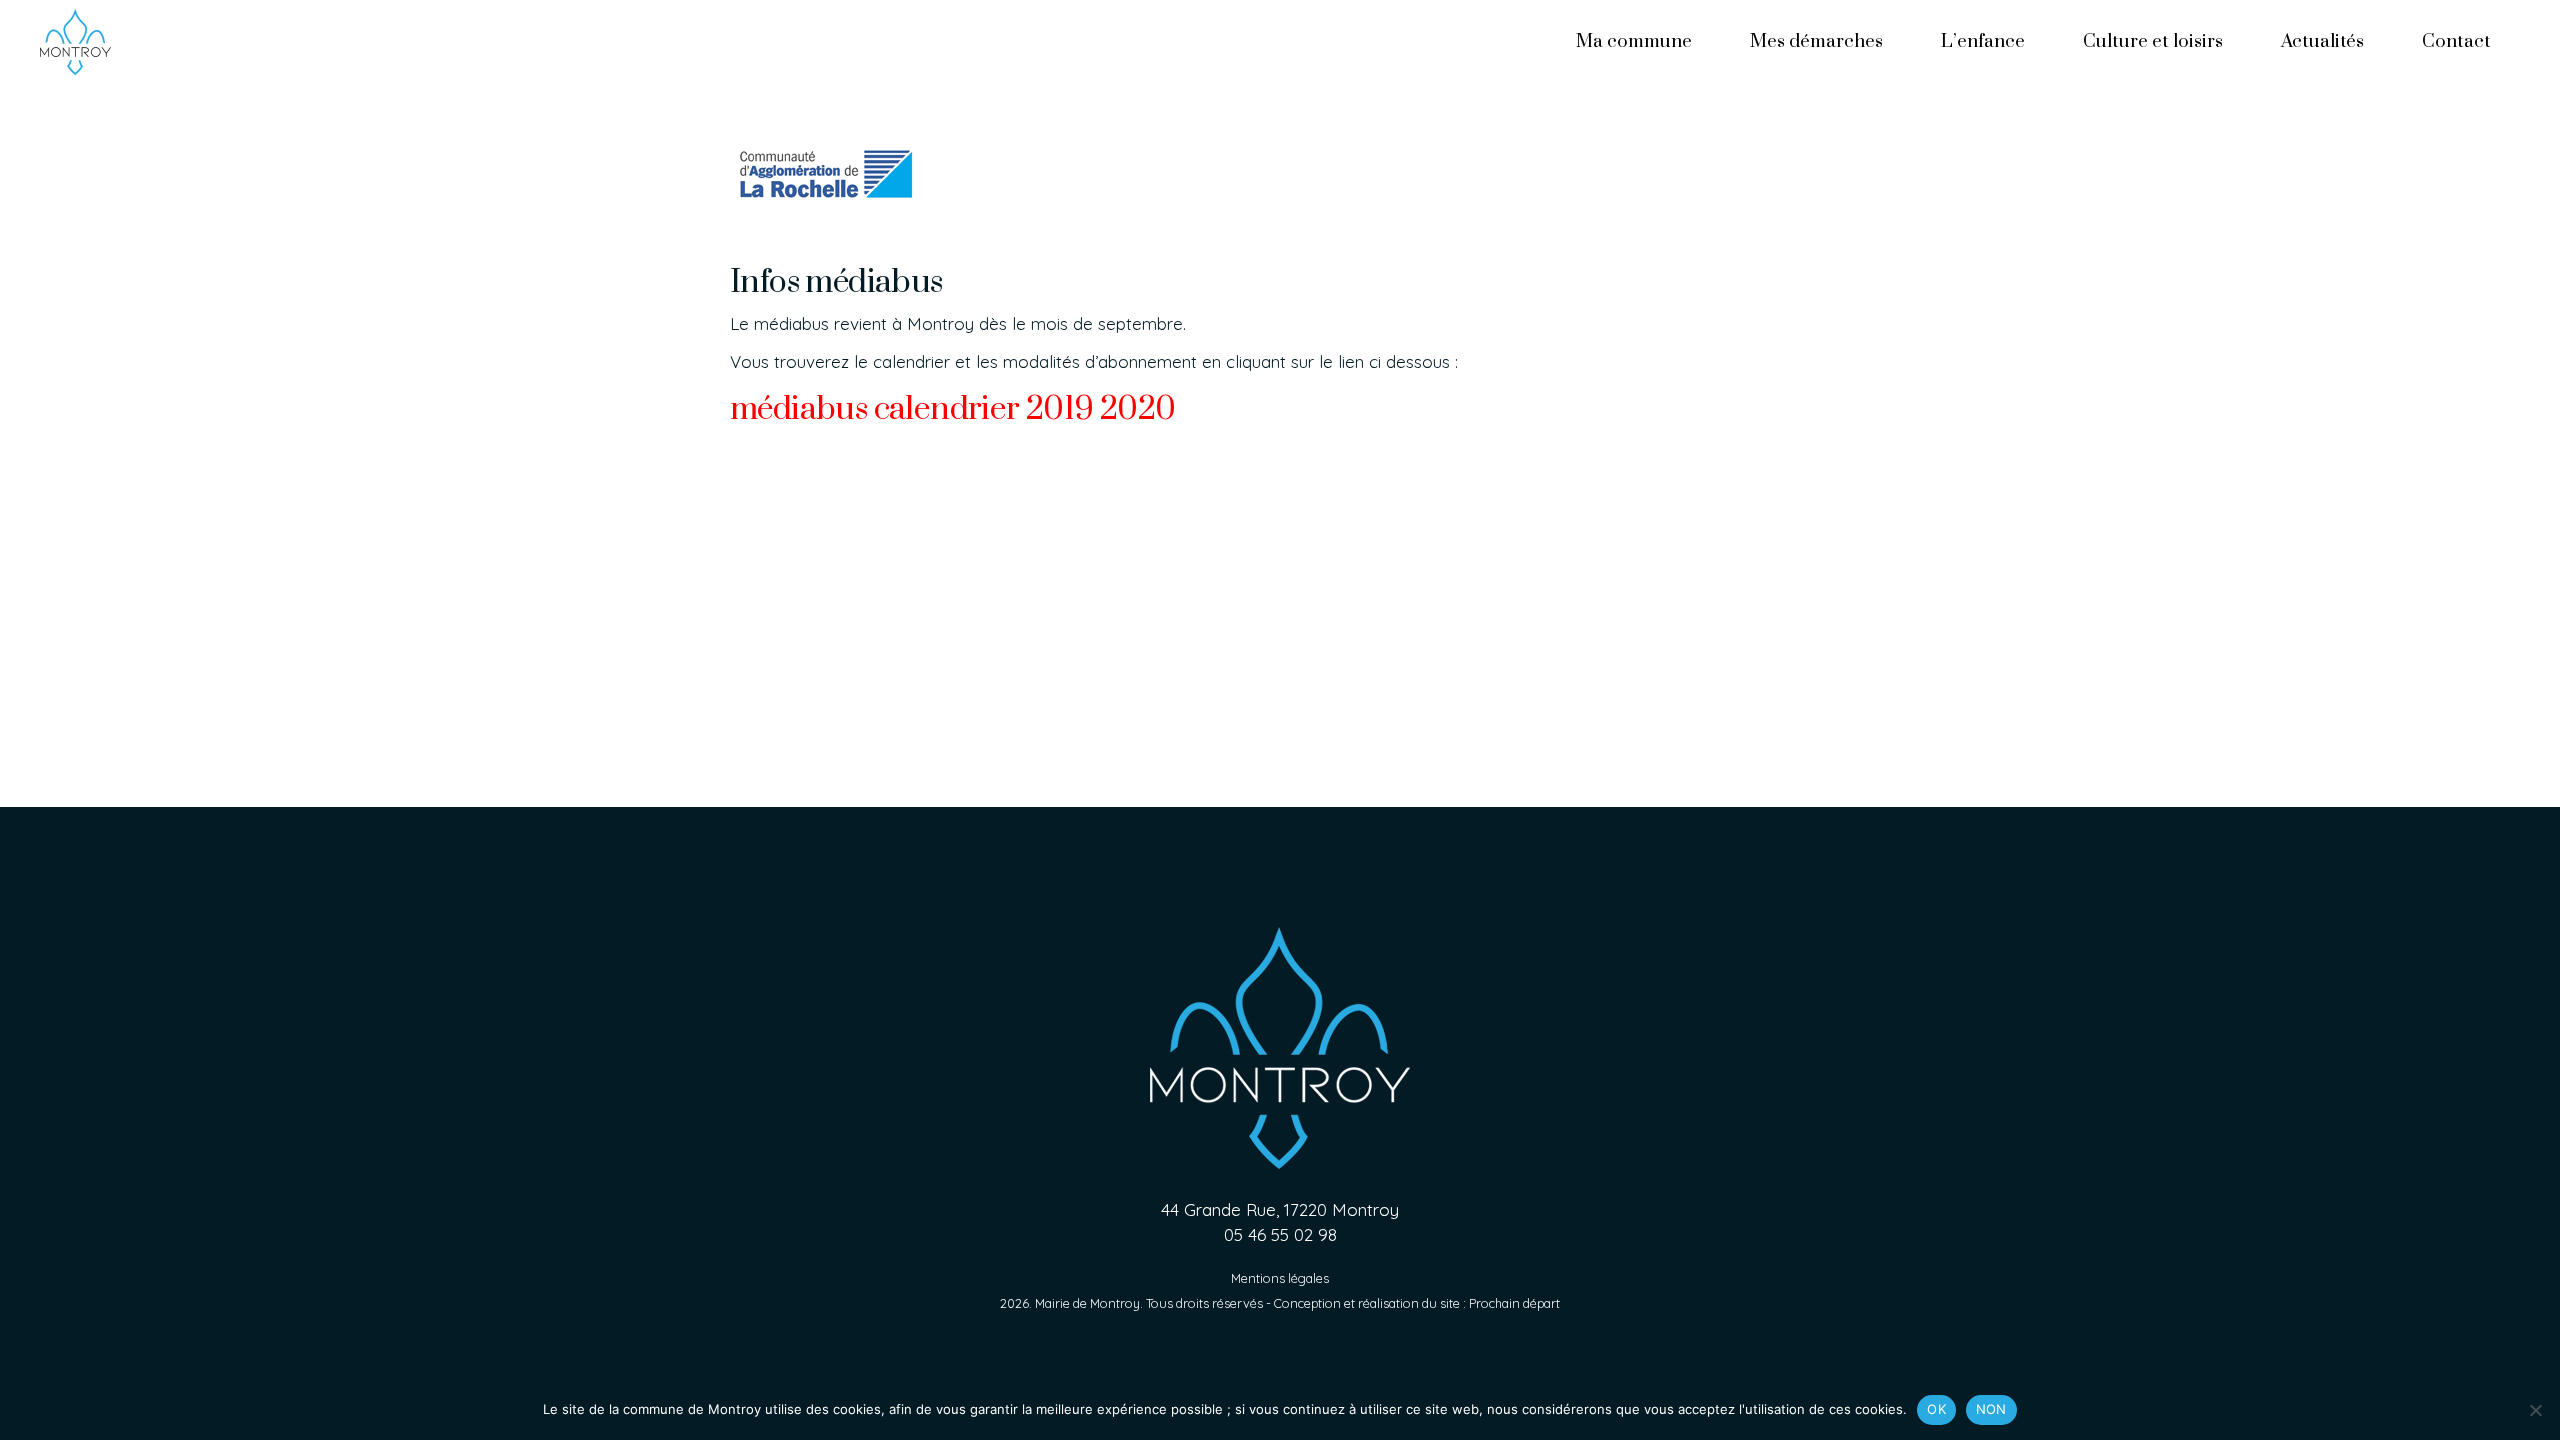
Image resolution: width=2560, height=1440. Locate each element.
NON (1991, 1409)
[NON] (2535, 1410)
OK (1936, 1409)
